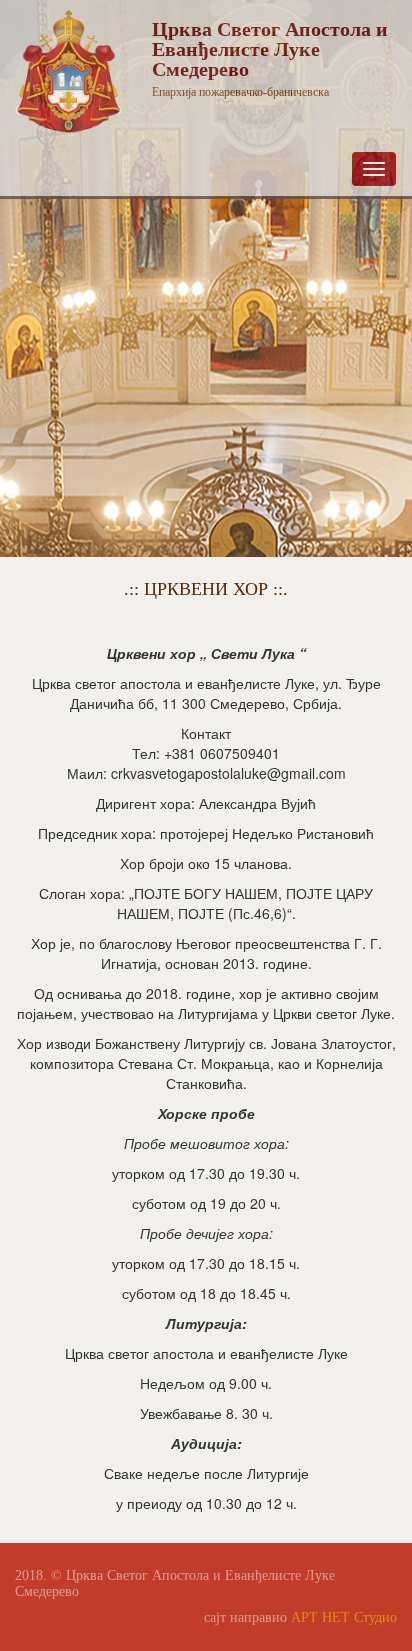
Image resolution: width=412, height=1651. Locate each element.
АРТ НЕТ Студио (344, 1617)
